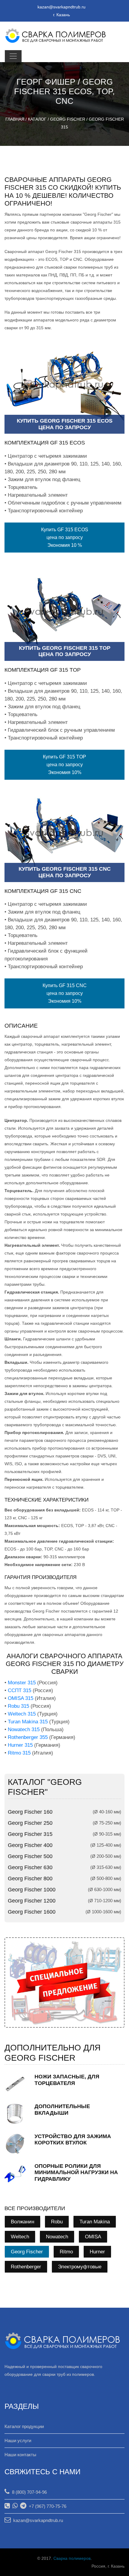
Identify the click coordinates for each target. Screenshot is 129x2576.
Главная (15, 119)
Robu (57, 2222)
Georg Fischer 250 (30, 1823)
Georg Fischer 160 (30, 1812)
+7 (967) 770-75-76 (46, 2506)
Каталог (37, 119)
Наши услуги (18, 2440)
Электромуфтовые (80, 2267)
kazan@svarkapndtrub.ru (61, 7)
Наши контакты (20, 2455)
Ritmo (66, 2252)
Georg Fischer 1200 (32, 1901)
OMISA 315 (21, 1698)
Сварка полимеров (72, 2558)
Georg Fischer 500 (30, 1856)
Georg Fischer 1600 (32, 1912)
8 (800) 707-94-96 (28, 2492)
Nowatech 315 (24, 1729)
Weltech (20, 2237)
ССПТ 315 (19, 1690)
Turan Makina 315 (28, 1722)
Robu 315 (18, 1706)
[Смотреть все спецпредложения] (64, 1982)
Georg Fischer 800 (30, 1879)
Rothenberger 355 (28, 1737)
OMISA (93, 2237)
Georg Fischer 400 (30, 1845)
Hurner (97, 2252)
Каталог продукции (24, 2426)
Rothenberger (26, 2267)
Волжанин (22, 2222)
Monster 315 (22, 1683)
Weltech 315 (22, 1714)
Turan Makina (95, 2222)
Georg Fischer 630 (30, 1867)
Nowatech (57, 2237)
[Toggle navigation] (13, 56)
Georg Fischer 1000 (32, 1890)
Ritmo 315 (19, 1753)
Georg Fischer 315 (30, 1834)
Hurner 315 (20, 1745)
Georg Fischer (68, 119)
